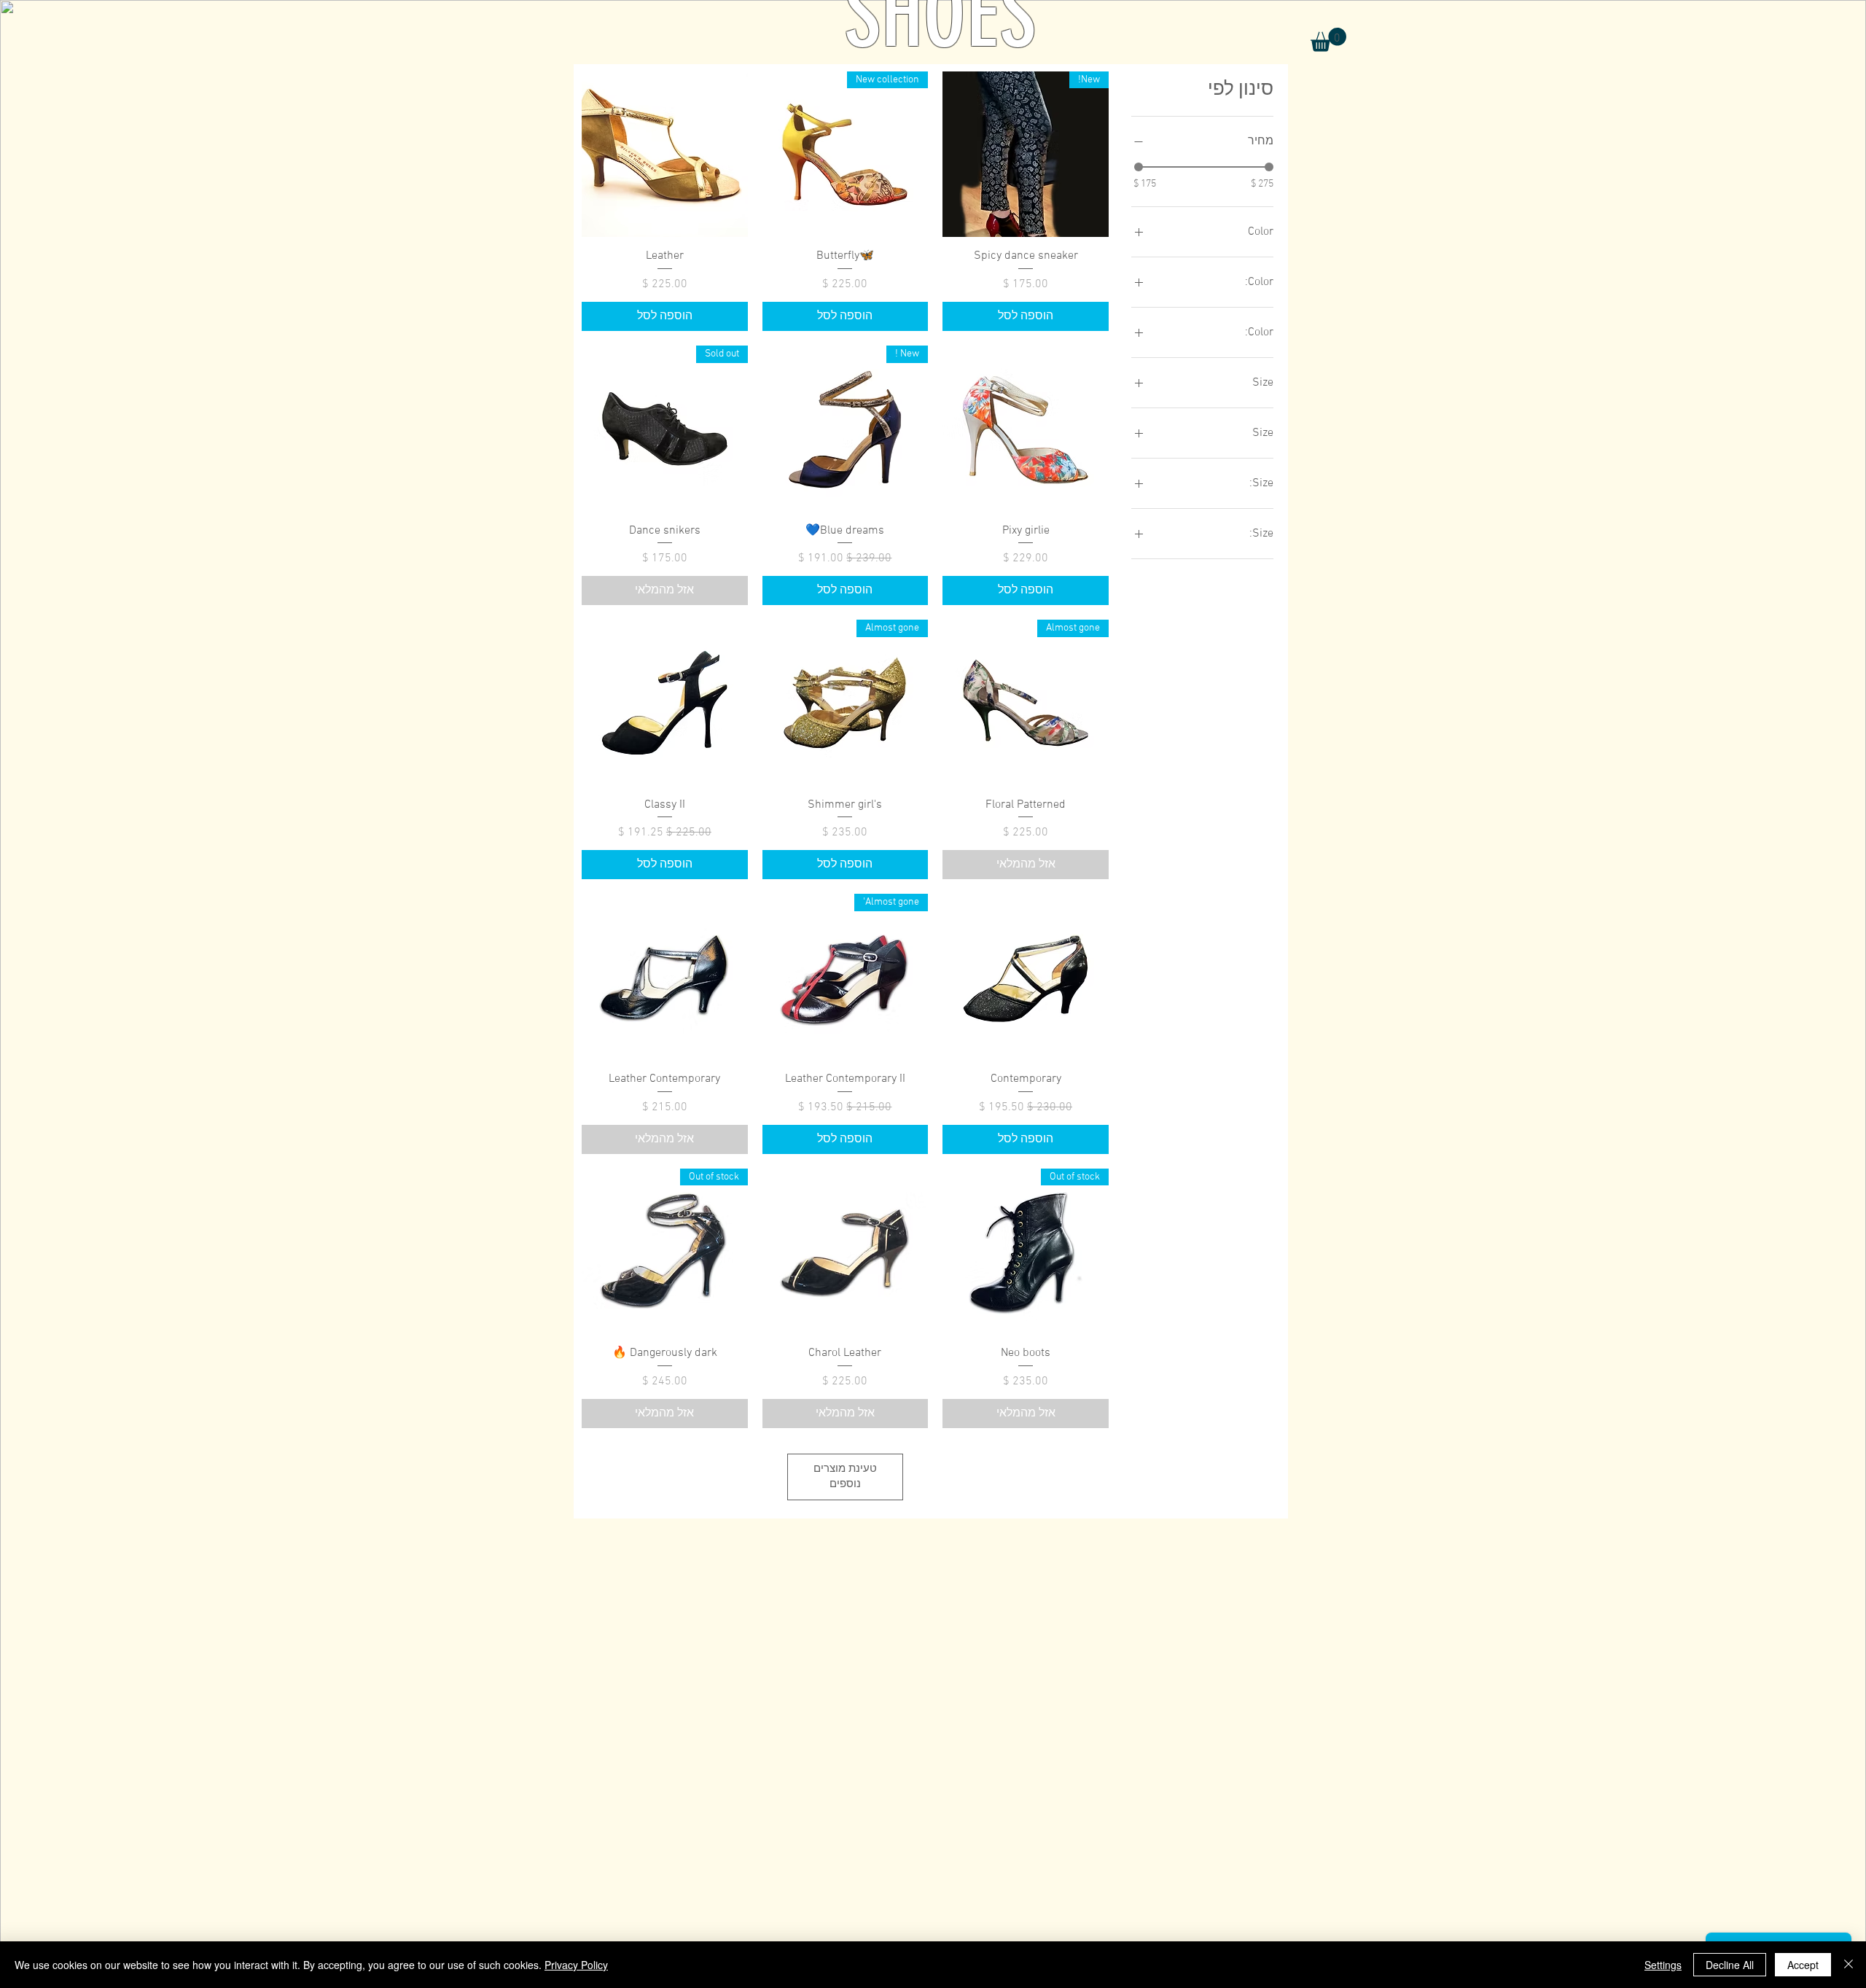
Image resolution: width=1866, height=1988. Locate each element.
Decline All (1730, 1965)
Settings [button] (1663, 1965)
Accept (1803, 1965)
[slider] (1139, 167)
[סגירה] (1849, 1965)
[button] (1328, 40)
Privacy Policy (576, 1965)
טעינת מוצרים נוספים (845, 1477)
